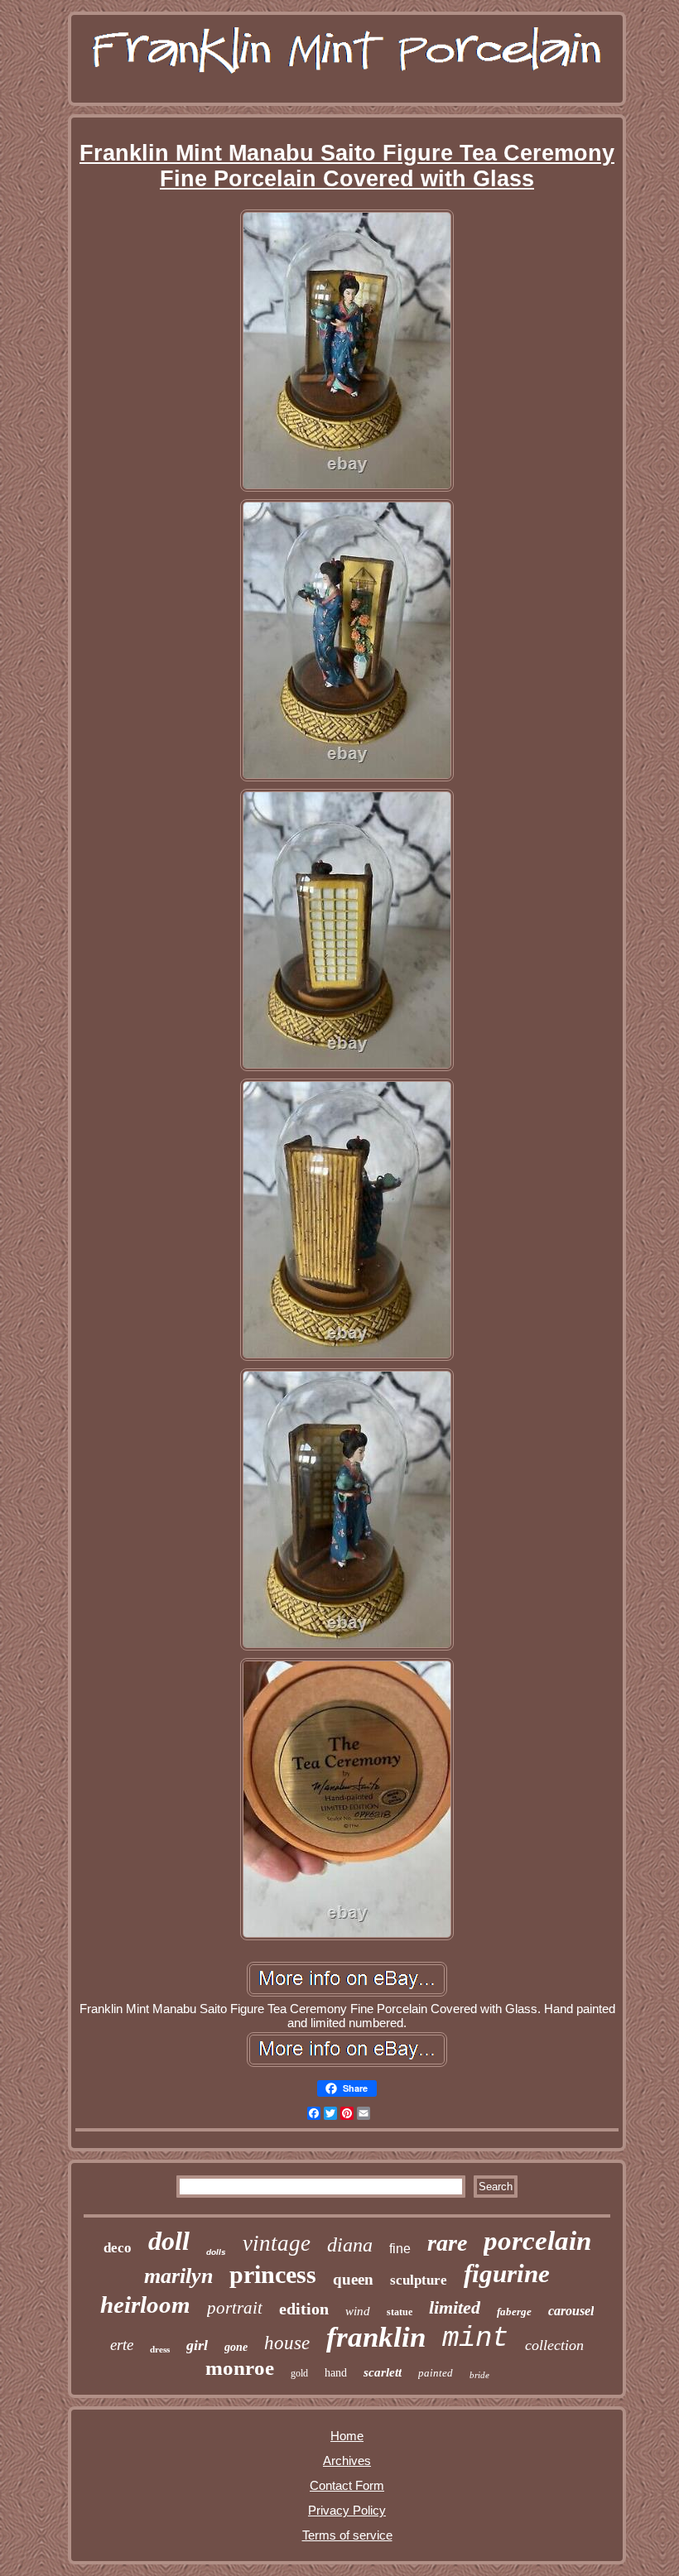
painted (436, 2373)
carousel (571, 2311)
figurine (507, 2273)
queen (353, 2279)
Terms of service (347, 2535)
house (287, 2343)
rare (447, 2243)
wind (358, 2311)
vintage (277, 2243)
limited (455, 2307)
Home (347, 2436)
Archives (347, 2461)
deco (118, 2248)
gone (236, 2347)
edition (304, 2309)
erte (122, 2345)
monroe (240, 2368)
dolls (216, 2252)
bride (479, 2375)
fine (400, 2249)
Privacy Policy (347, 2510)
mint (475, 2338)
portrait (235, 2308)
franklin (376, 2337)
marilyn (178, 2276)
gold (299, 2373)
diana (350, 2245)
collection (554, 2345)
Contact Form (347, 2485)
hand (336, 2373)
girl (197, 2345)
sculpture (419, 2280)
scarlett (383, 2372)
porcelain (537, 2241)
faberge (514, 2312)
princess (273, 2274)
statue (400, 2312)
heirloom (145, 2304)
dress (160, 2349)
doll (169, 2241)
